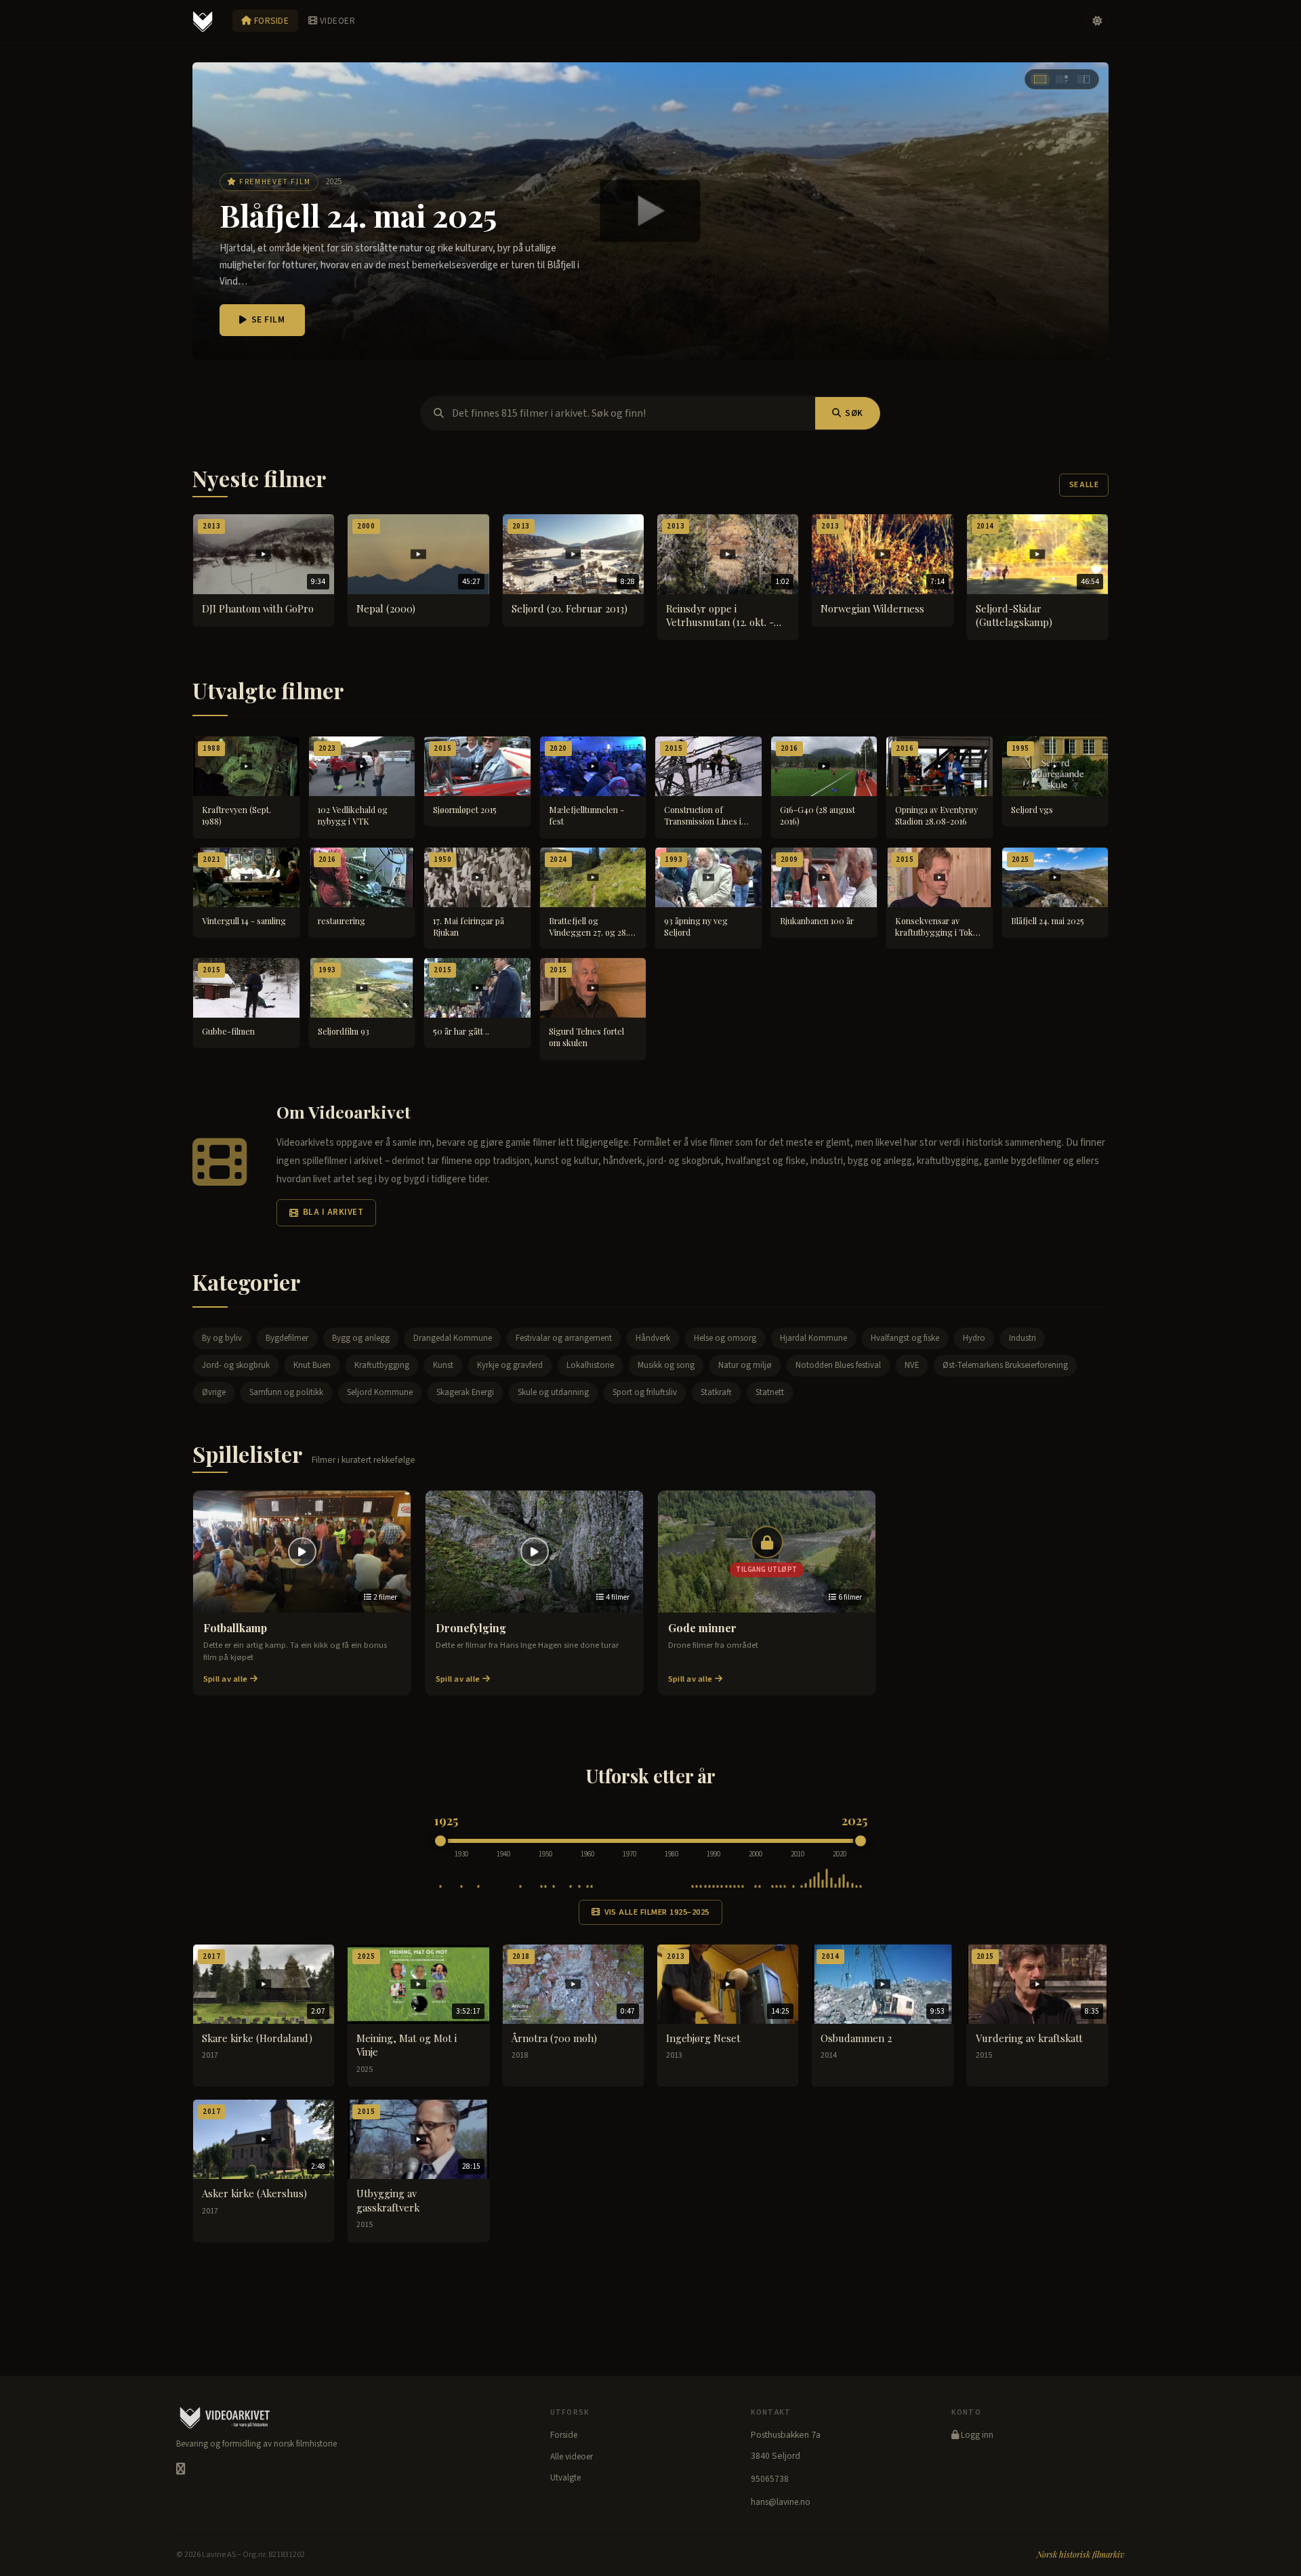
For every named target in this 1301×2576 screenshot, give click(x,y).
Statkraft (716, 1392)
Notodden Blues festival (838, 1365)
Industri (1023, 1338)
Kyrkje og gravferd (510, 1365)
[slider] (440, 1841)
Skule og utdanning (553, 1392)
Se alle (1084, 485)
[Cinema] (1040, 79)
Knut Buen (312, 1365)
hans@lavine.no (781, 2502)
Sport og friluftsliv (645, 1392)
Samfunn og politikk (286, 1392)
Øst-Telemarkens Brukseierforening (1005, 1365)
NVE (912, 1365)
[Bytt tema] (1097, 22)
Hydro (974, 1338)
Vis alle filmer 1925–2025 (657, 1912)
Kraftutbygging (382, 1365)
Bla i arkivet (333, 1212)
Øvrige (214, 1392)
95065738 (770, 2479)
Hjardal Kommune (813, 1338)
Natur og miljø (745, 1365)
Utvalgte (565, 2478)
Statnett (770, 1392)
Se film (268, 320)
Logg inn (976, 2435)
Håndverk (653, 1338)
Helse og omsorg (725, 1338)
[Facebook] (181, 2469)
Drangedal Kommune (453, 1338)
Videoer (336, 21)
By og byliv (222, 1338)
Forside (270, 21)
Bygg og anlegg (361, 1338)
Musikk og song (666, 1365)
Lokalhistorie (590, 1365)
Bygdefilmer (287, 1338)
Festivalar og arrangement (564, 1338)
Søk (854, 413)
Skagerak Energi (465, 1392)
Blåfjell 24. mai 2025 (358, 215)
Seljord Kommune (380, 1392)
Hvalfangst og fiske (905, 1338)
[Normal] (1062, 79)
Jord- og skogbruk (236, 1365)
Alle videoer (572, 2457)
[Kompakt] (1083, 79)
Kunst (443, 1365)
